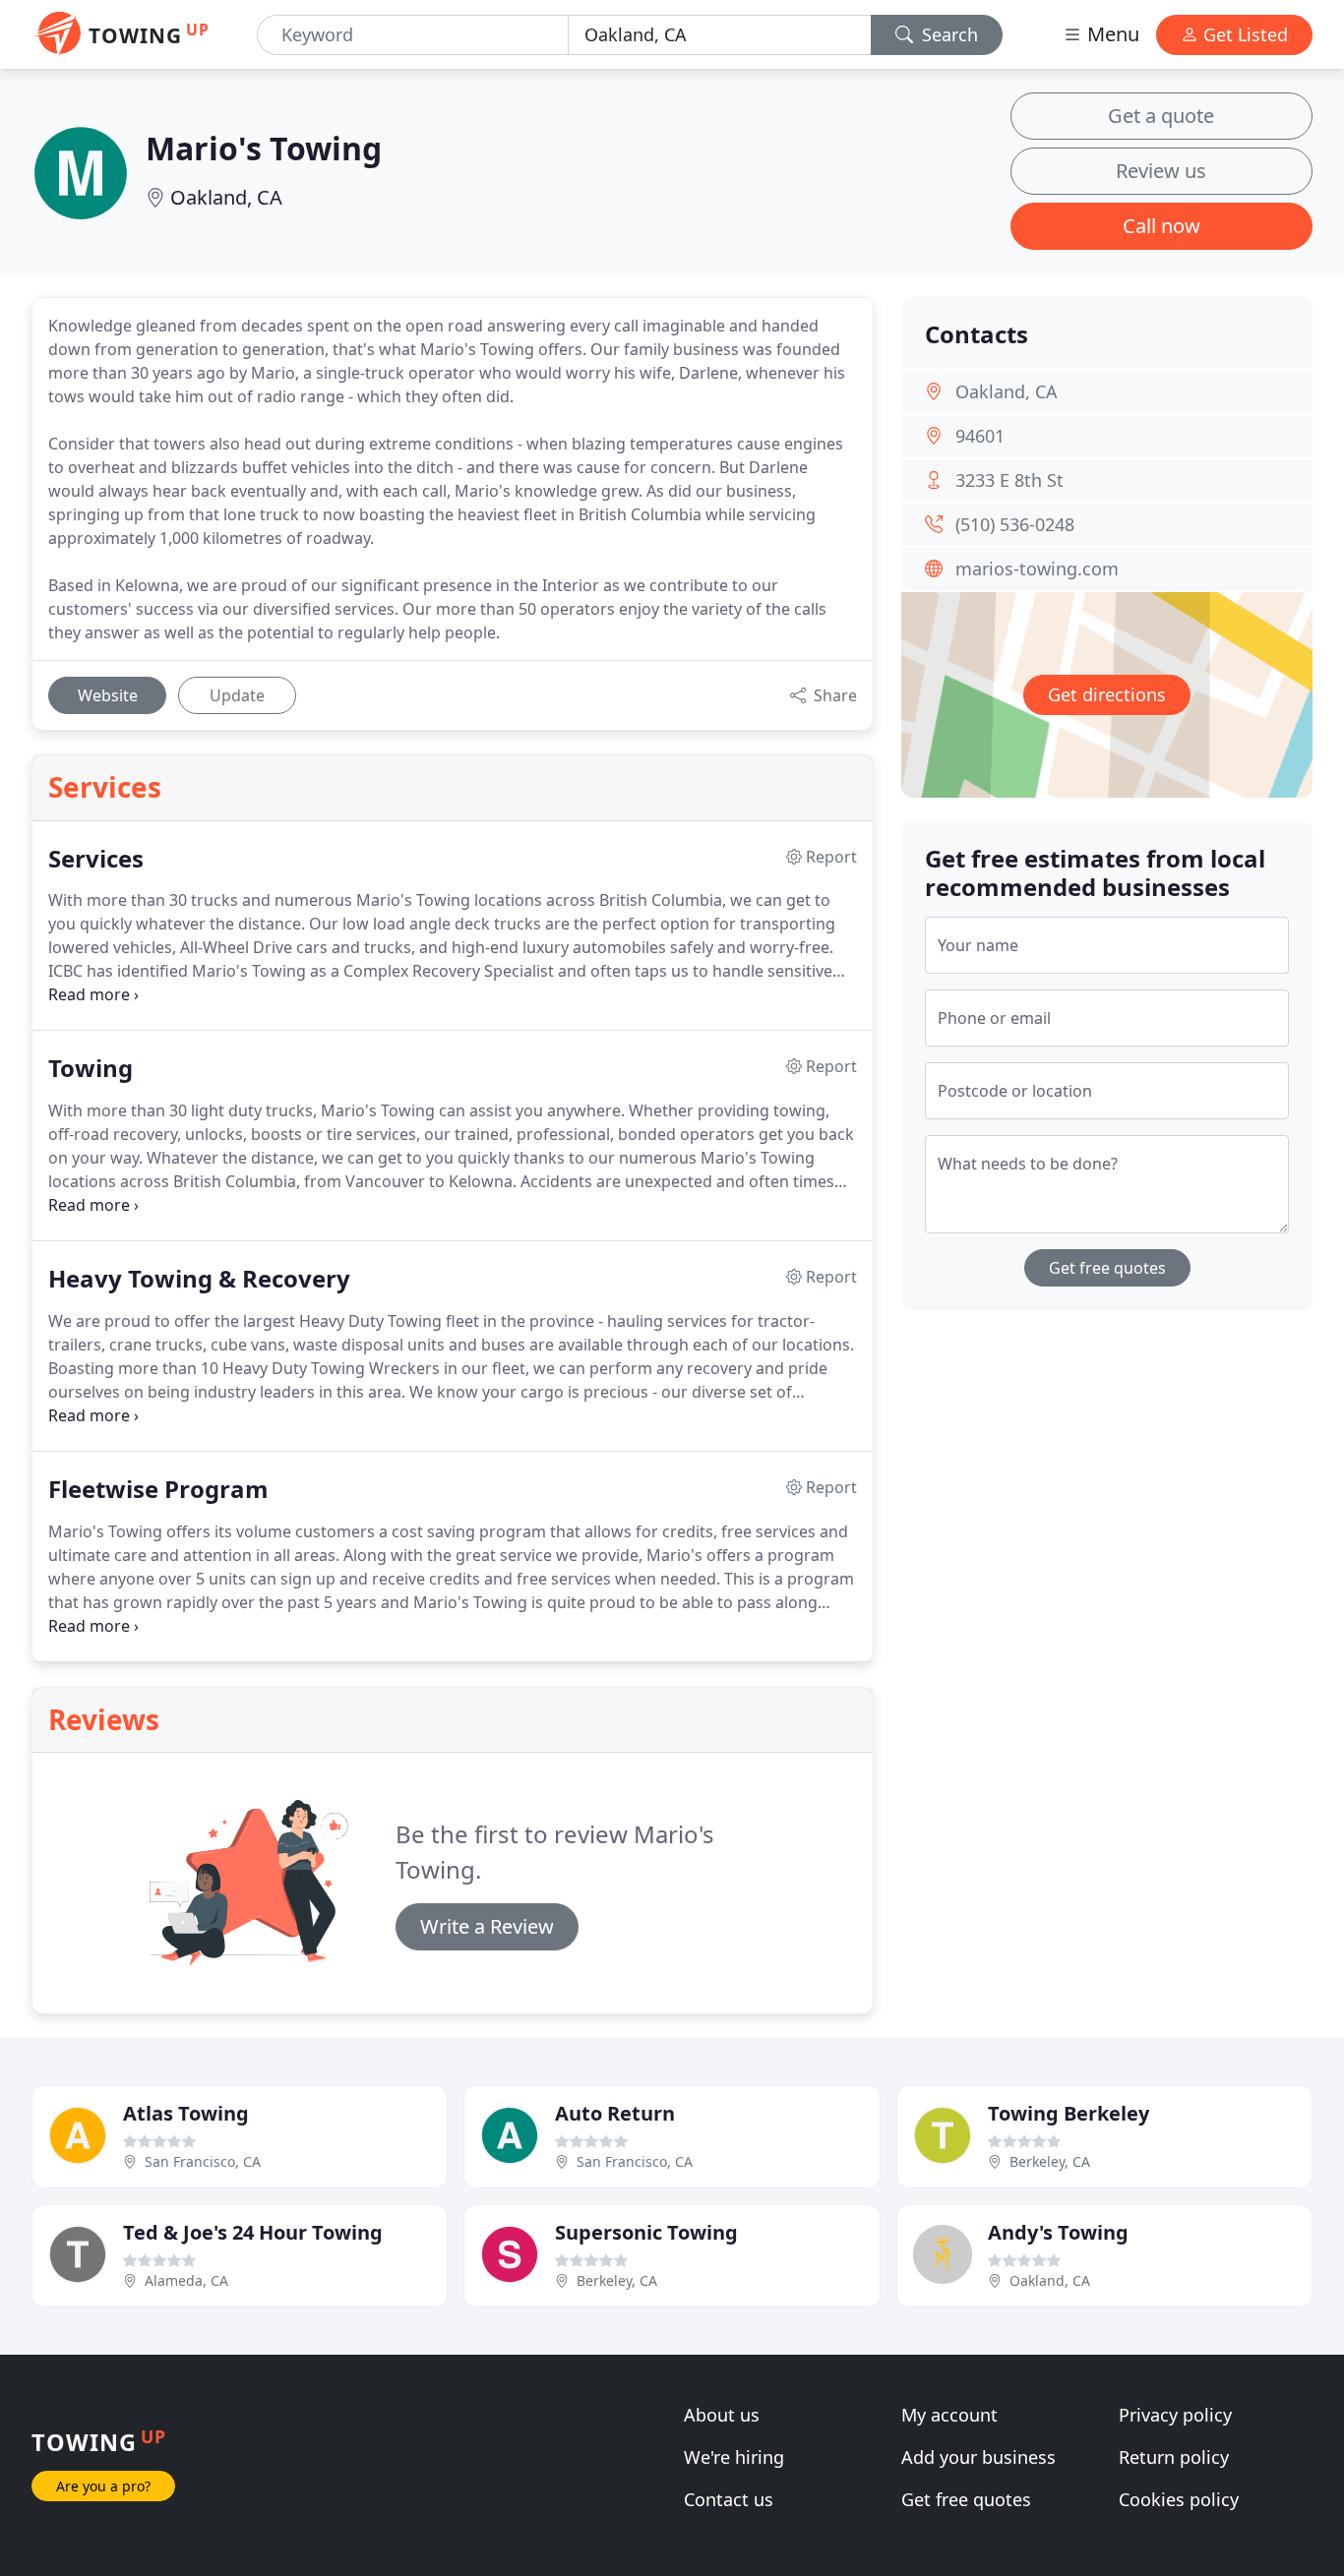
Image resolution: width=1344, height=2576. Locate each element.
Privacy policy (1175, 2415)
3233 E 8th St (1009, 480)
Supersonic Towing (646, 2232)
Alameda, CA (186, 2280)
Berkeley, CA (1050, 2161)
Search (947, 34)
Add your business (978, 2457)
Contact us (729, 2499)
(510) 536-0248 (1015, 524)
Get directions (1107, 694)
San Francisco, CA (203, 2161)
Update (237, 695)
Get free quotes (1107, 1268)
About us (722, 2415)
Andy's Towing (1058, 2232)
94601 (980, 436)
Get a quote (1161, 116)
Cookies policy (1179, 2499)
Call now (1161, 226)
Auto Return (615, 2113)
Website (108, 695)
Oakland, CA (226, 197)
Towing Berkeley (1069, 2113)
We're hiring (734, 2457)
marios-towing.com (1037, 569)
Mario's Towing (264, 148)
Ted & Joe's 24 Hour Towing (253, 2232)
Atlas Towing (186, 2113)
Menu (1111, 34)
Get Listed (1243, 34)
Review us (1161, 171)
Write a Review (487, 1926)
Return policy (1174, 2457)
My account (949, 2415)
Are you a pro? (103, 2486)
